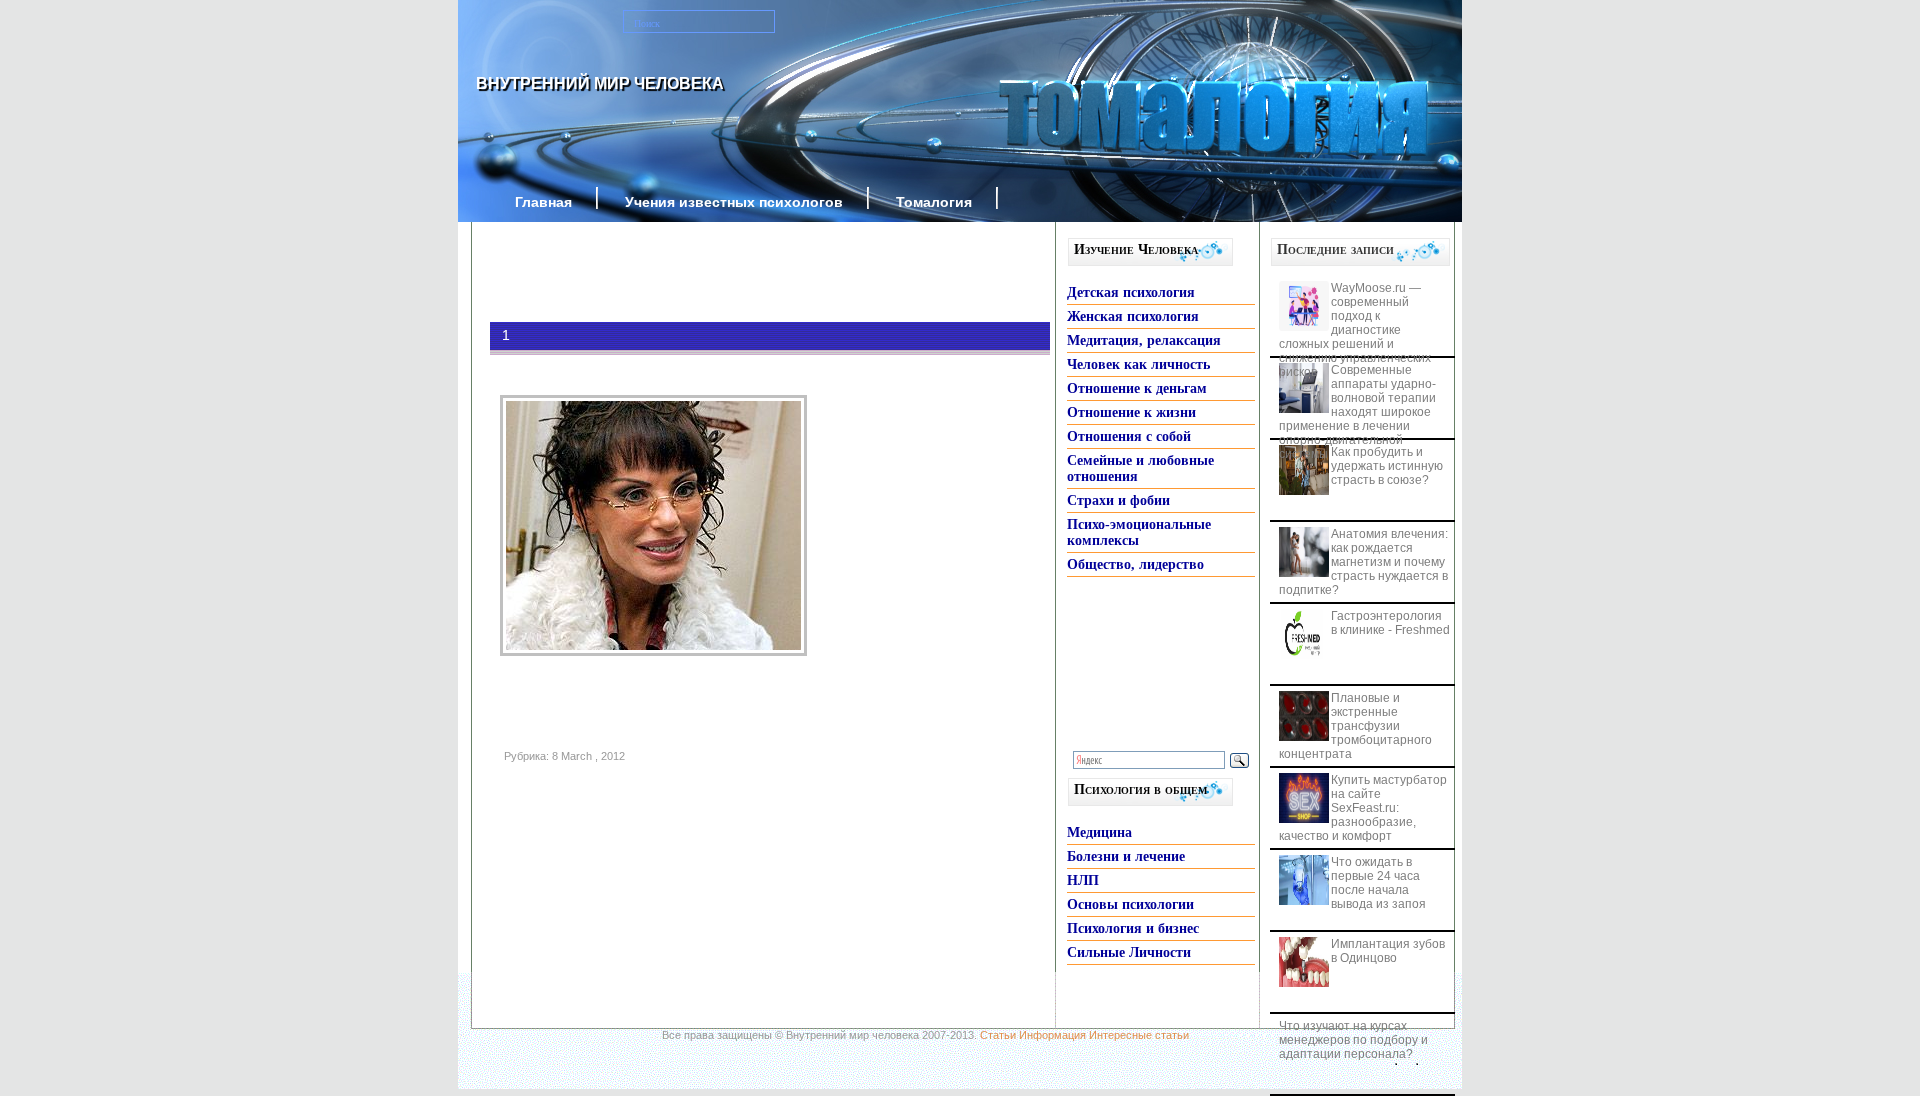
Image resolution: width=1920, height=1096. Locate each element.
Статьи (998, 1035)
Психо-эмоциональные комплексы (1139, 532)
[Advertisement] (740, 272)
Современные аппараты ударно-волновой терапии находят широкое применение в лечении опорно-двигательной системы (1357, 412)
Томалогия (934, 202)
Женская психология (1133, 316)
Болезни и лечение (1126, 856)
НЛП (1083, 880)
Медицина (1099, 832)
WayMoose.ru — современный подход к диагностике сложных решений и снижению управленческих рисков (1355, 330)
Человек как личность (1138, 364)
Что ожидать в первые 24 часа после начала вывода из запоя (1378, 883)
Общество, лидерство (1135, 564)
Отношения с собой (1129, 436)
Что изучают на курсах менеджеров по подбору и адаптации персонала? (1353, 1040)
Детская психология (1131, 292)
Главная (543, 202)
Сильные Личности (1129, 952)
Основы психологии (1130, 904)
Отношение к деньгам (1137, 388)
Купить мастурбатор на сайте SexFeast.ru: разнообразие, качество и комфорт (1363, 808)
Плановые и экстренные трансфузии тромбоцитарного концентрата (1355, 726)
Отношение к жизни (1131, 412)
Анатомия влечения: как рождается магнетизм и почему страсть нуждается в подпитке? (1363, 562)
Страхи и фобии (1118, 500)
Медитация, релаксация (1144, 340)
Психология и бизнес (1133, 928)
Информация (1052, 1035)
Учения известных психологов (734, 202)
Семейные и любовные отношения (1140, 468)
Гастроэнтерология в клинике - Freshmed (1390, 623)
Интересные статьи (1139, 1035)
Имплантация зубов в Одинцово (1388, 951)
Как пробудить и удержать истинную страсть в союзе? (1387, 466)
